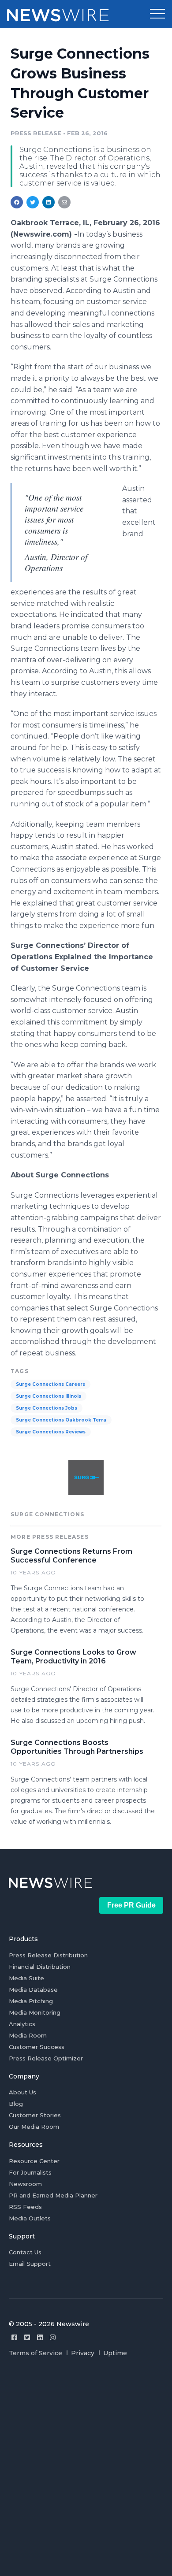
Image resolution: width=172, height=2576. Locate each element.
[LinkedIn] (40, 2337)
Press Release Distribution (48, 1955)
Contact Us (25, 2252)
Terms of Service (36, 2353)
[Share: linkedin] (49, 202)
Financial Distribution (40, 1967)
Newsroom (25, 2184)
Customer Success (37, 2047)
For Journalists (30, 2172)
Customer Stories (35, 2115)
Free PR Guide (131, 1905)
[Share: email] (64, 202)
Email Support (30, 2264)
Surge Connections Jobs (47, 1408)
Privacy (83, 2353)
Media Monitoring (35, 2012)
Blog (16, 2104)
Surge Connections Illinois (49, 1396)
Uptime (115, 2353)
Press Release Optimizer (46, 2058)
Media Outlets (30, 2218)
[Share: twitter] (33, 202)
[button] (157, 14)
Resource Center (34, 2161)
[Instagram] (53, 2337)
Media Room (28, 2035)
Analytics (22, 2024)
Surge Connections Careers (50, 1384)
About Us (22, 2092)
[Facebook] (14, 2337)
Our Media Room (34, 2127)
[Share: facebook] (17, 202)
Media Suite (26, 1978)
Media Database (33, 1990)
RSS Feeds (25, 2207)
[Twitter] (27, 2337)
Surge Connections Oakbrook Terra (61, 1420)
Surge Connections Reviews (51, 1432)
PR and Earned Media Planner (53, 2195)
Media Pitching (31, 2001)
